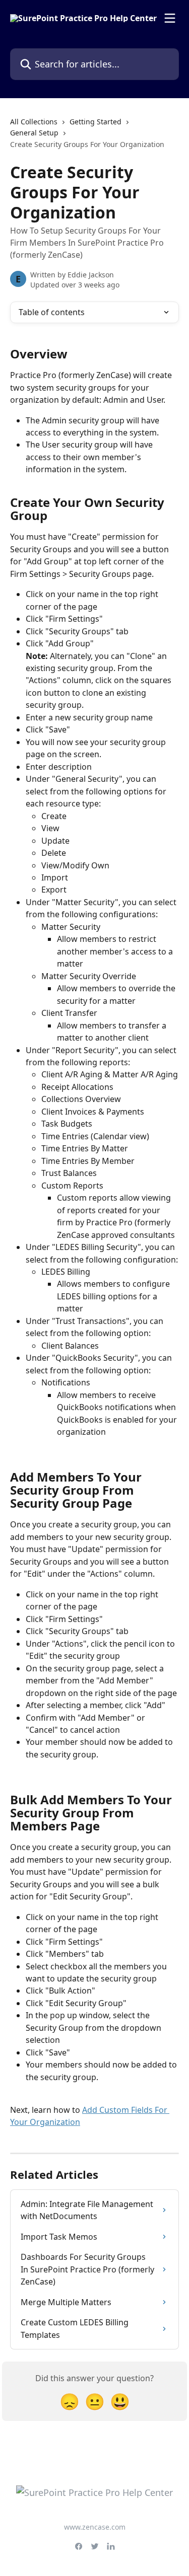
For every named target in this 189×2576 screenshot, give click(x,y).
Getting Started (96, 122)
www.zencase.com (95, 2527)
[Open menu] (170, 18)
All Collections (34, 122)
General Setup (34, 133)
